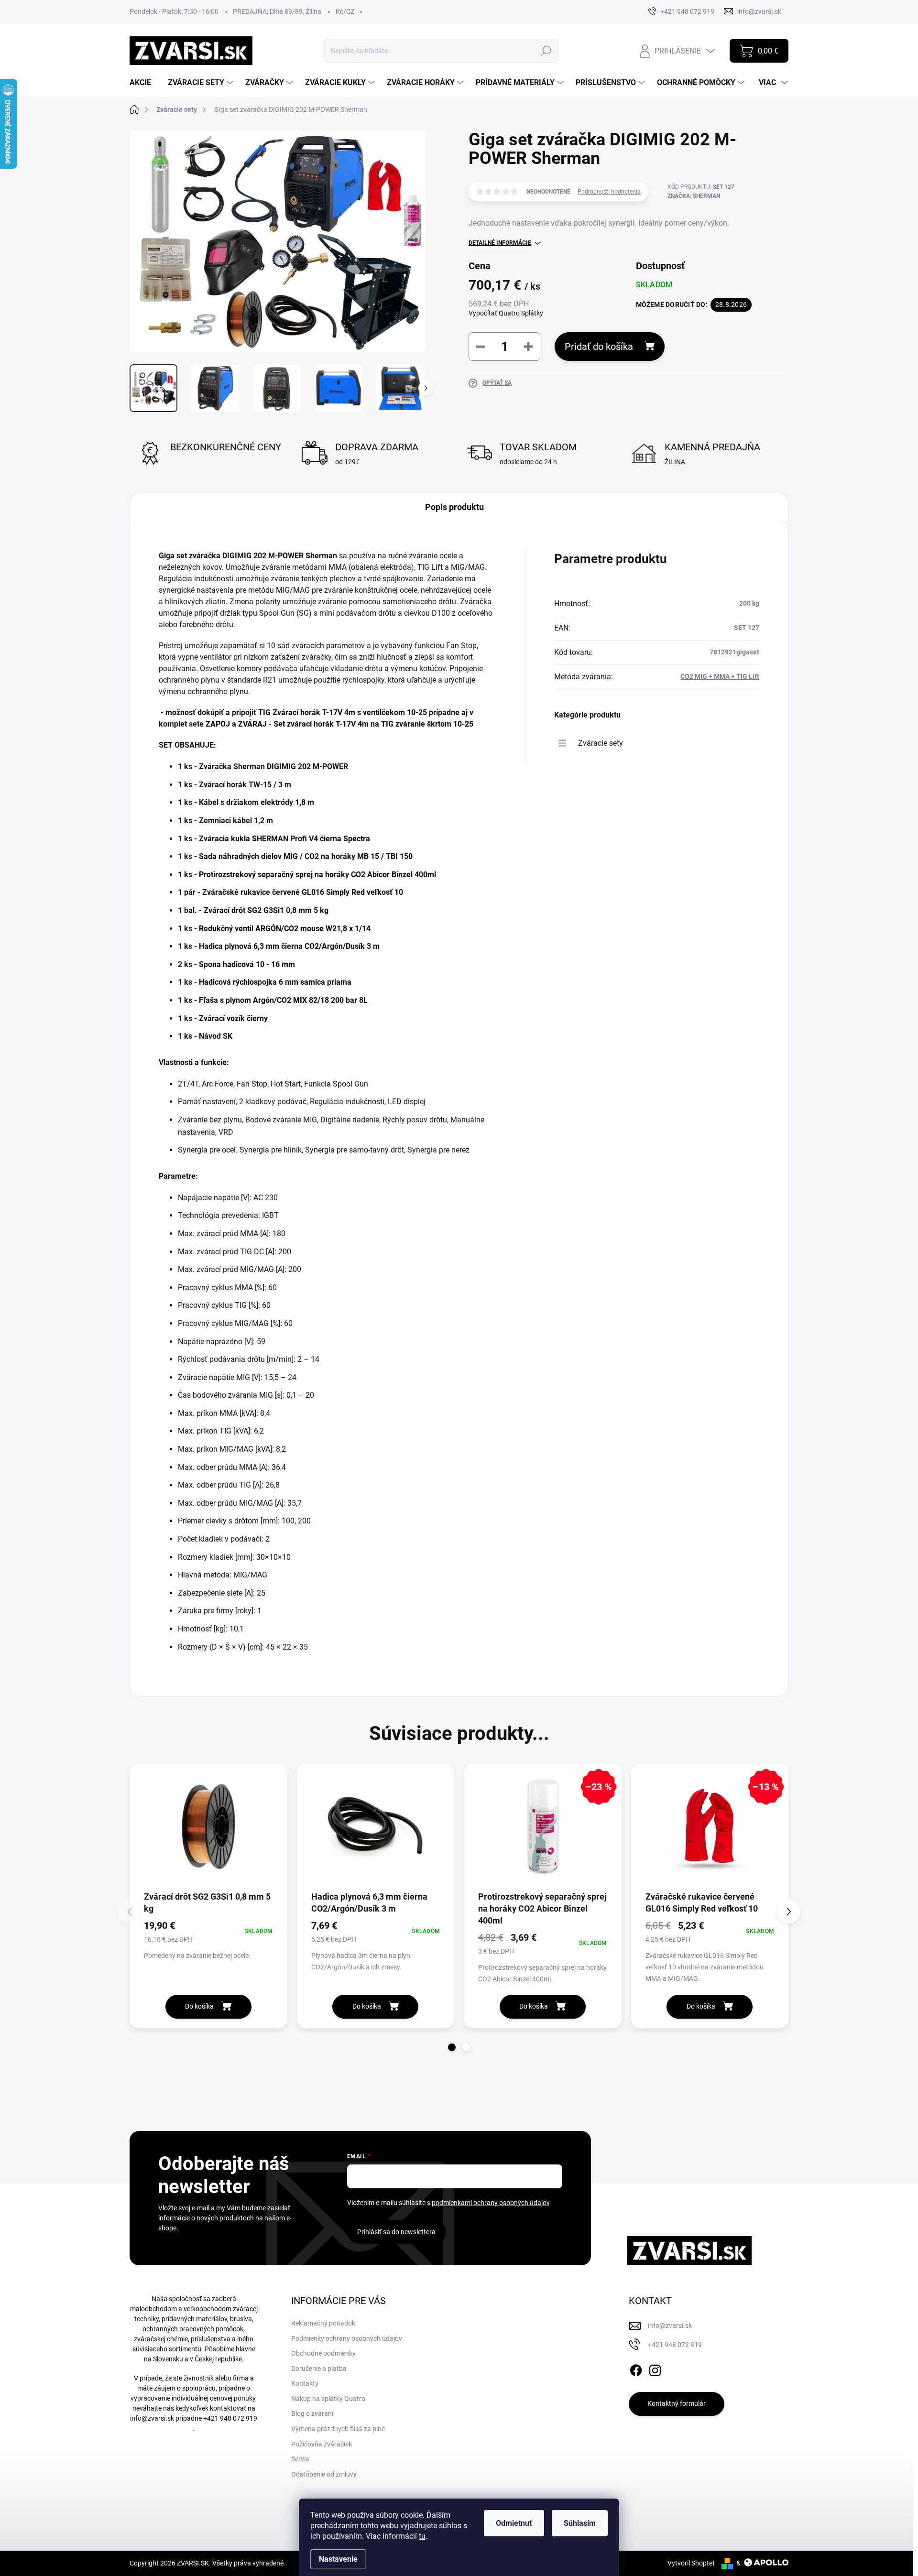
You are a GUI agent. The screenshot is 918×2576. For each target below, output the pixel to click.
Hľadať (546, 51)
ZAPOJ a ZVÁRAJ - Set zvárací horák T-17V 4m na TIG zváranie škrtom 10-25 (339, 724)
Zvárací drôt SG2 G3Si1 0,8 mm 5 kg (266, 910)
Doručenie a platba (319, 2369)
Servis (300, 2459)
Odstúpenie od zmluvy (324, 2474)
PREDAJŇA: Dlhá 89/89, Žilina (277, 11)
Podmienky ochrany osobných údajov (347, 2338)
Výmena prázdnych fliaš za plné (338, 2429)
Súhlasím (580, 2523)
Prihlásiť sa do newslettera (396, 2232)
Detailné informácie (500, 243)
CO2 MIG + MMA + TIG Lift (720, 676)
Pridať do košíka (599, 347)
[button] (452, 2047)
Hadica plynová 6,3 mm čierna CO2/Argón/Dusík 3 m (289, 946)
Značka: (694, 196)
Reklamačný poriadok (323, 2323)
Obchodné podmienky (323, 2353)
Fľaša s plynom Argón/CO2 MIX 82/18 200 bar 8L (283, 1000)
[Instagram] (655, 2369)
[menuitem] (144, 83)
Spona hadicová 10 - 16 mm (247, 964)
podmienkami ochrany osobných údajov (491, 2203)
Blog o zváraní (312, 2413)
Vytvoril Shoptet (691, 2563)
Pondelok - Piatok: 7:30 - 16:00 (174, 11)
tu (422, 2536)
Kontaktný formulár (677, 2403)
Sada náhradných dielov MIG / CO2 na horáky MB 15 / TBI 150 (306, 856)
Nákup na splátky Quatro (328, 2399)
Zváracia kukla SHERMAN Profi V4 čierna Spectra (284, 839)
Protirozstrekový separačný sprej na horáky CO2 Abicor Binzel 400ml (317, 875)
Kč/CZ (345, 11)
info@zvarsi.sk (152, 2418)
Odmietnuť (514, 2523)
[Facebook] (636, 2369)
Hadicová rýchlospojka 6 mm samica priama (275, 982)
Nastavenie (338, 2559)
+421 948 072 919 (230, 2418)
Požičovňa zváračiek (322, 2444)
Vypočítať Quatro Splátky (506, 313)
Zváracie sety (601, 743)
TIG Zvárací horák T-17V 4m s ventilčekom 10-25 (343, 712)
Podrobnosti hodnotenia (609, 192)
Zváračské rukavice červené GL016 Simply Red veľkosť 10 (303, 892)
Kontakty (305, 2383)
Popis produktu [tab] (454, 507)
